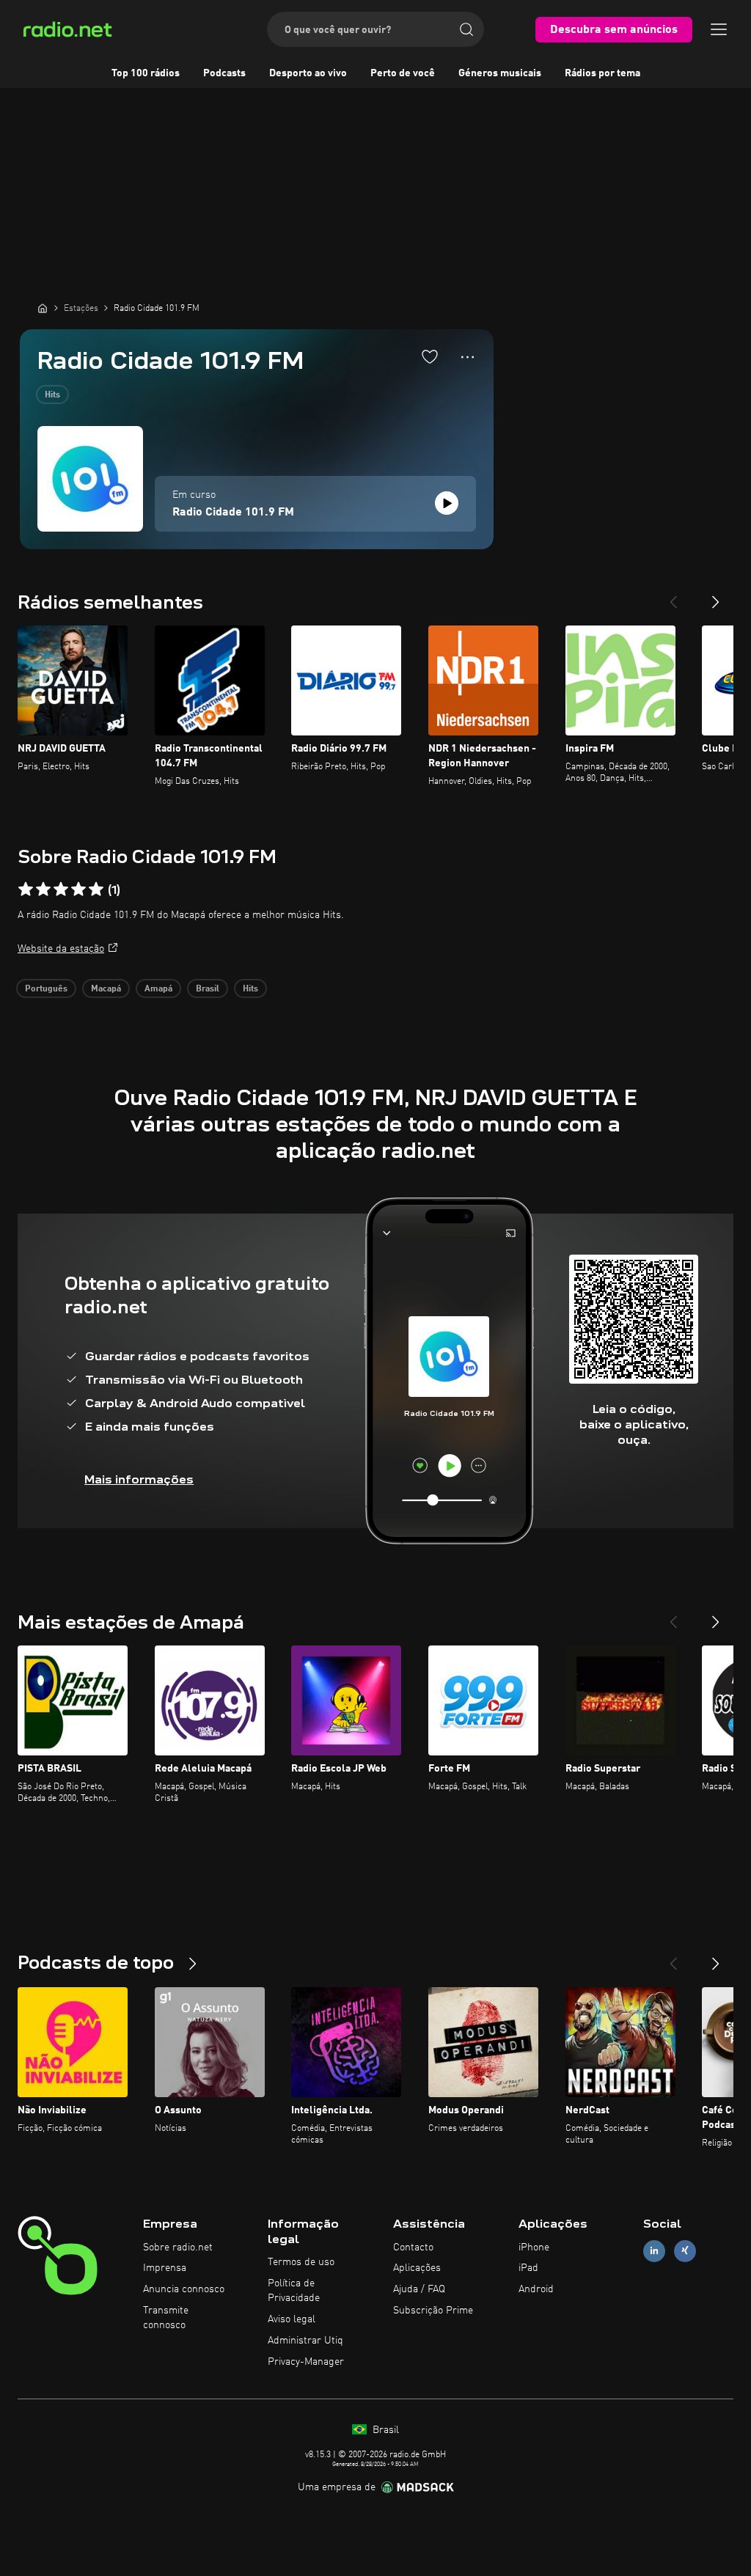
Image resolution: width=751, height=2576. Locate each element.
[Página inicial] (43, 308)
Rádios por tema (602, 73)
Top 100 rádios (146, 73)
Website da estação (61, 949)
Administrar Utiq (305, 2341)
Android (536, 2289)
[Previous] (673, 596)
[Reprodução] (447, 503)
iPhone (534, 2247)
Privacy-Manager (306, 2362)
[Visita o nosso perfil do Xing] (685, 2251)
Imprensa (165, 2268)
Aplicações (417, 2268)
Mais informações (139, 1479)
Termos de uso (301, 2262)
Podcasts (224, 73)
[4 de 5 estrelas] (78, 889)
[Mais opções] (468, 357)
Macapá (106, 989)
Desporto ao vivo (308, 73)
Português (46, 989)
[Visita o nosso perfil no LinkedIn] (654, 2251)
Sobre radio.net (178, 2247)
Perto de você (403, 73)
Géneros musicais (500, 73)
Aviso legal (292, 2319)
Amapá (158, 989)
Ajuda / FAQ (419, 2289)
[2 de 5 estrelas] (43, 889)
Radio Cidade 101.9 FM (233, 513)
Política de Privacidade (294, 2291)
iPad (528, 2268)
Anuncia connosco (184, 2289)
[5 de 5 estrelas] (96, 889)
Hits (52, 395)
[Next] (716, 596)
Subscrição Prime (433, 2311)
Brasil (208, 989)
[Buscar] (466, 29)
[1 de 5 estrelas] (26, 889)
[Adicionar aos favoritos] (430, 356)
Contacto (413, 2247)
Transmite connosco (166, 2318)
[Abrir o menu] (719, 29)
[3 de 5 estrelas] (61, 889)
